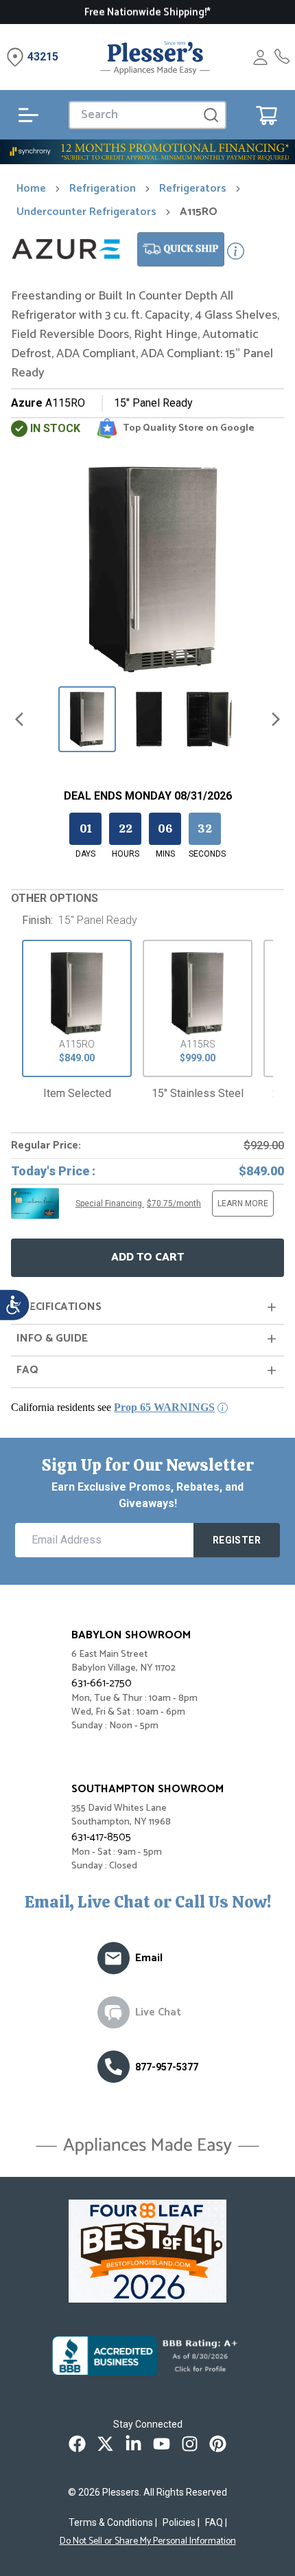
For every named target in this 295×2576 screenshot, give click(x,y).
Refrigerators (193, 189)
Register (237, 1540)
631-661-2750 (102, 1683)
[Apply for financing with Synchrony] (147, 152)
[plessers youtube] (162, 2444)
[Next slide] (276, 719)
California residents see (113, 1407)
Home (31, 189)
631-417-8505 (101, 1837)
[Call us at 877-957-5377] (114, 2067)
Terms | (113, 2522)
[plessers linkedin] (133, 2444)
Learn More (243, 1204)
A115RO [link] (199, 212)
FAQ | (216, 2522)
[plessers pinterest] (218, 2444)
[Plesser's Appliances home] (155, 57)
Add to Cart (147, 1257)
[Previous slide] (19, 719)
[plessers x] (105, 2444)
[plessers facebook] (77, 2444)
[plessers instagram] (190, 2444)
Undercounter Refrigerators (86, 212)
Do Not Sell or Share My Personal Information (148, 2542)
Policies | (181, 2522)
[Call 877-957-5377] (282, 57)
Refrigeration (103, 189)
